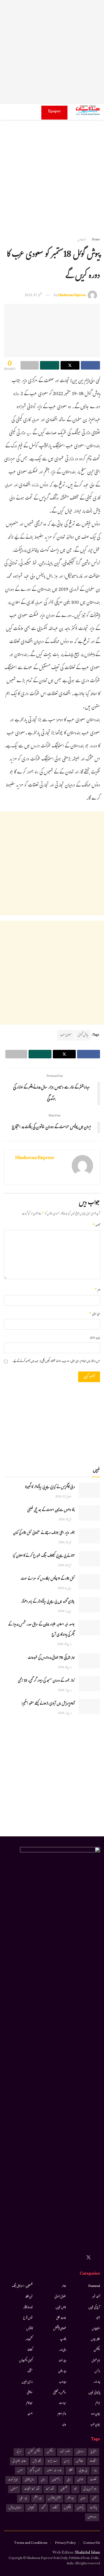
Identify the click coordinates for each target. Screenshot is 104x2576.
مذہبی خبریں (27, 2382)
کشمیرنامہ (29, 2340)
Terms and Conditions (31, 2543)
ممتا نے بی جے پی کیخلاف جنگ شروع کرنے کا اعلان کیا (44, 1556)
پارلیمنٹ (93, 2508)
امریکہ (19, 2452)
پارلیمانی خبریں (94, 2393)
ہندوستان (92, 2517)
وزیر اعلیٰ (23, 2499)
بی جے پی (83, 2471)
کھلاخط (30, 2350)
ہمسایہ (30, 2414)
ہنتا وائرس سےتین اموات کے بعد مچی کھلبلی (51, 1510)
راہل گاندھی (30, 2480)
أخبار (98, 2318)
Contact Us (92, 2543)
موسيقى (30, 2393)
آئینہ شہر (96, 2297)
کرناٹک (55, 2508)
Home (96, 240)
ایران (67, 2461)
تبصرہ (96, 1226)
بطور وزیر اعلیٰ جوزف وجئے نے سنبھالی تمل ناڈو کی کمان (44, 1533)
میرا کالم (29, 2403)
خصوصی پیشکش (60, 2329)
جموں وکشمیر (35, 2471)
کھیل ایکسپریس (26, 2361)
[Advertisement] (52, 52)
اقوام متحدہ (65, 2452)
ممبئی (94, 2499)
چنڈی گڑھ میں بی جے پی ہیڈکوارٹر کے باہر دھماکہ (48, 1602)
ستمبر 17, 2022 (34, 296)
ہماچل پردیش (15, 2508)
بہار (95, 2471)
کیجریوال (31, 2508)
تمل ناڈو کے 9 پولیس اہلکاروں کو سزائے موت (48, 1579)
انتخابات (93, 2461)
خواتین (80, 2480)
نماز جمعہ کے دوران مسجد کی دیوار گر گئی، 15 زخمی (46, 1681)
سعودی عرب (66, 1035)
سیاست (63, 2403)
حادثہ (64, 2286)
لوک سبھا (50, 2489)
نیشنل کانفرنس (54, 2499)
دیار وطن (62, 2372)
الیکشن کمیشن (34, 2452)
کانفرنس (29, 2329)
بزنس (97, 2372)
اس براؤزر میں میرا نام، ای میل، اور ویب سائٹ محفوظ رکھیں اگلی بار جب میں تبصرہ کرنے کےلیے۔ (56, 1361)
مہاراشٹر (71, 2499)
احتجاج (94, 2452)
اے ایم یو (53, 2461)
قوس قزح (28, 2318)
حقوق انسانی (60, 2297)
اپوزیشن (80, 2461)
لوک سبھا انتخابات (32, 2489)
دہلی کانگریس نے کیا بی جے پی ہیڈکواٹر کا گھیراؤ (50, 1488)
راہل (43, 2480)
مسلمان (14, 2489)
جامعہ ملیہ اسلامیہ (54, 2471)
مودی (83, 2499)
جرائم (98, 2403)
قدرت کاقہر (28, 2308)
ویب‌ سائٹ (95, 1338)
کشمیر (43, 2508)
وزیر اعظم (38, 2499)
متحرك (30, 2372)
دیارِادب (63, 2382)
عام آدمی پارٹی (90, 2489)
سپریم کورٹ (13, 2480)
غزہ (75, 2489)
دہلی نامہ (63, 2350)
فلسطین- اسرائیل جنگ (22, 2286)
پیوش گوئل (83, 1035)
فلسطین (64, 2489)
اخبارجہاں (82, 240)
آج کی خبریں (94, 2308)
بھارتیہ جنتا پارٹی (19, 2461)
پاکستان (80, 2508)
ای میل (95, 1314)
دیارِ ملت (62, 2361)
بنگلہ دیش (37, 2461)
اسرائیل (80, 2452)
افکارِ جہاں (95, 2340)
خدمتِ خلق (61, 2318)
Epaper (54, 112)
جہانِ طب (95, 2425)
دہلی (69, 2480)
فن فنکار (29, 2297)
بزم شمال (96, 2361)
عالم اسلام (62, 2414)
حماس (20, 2471)
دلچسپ (63, 2340)
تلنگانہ (70, 2471)
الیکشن (97, 2350)
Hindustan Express (72, 296)
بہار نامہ (97, 2382)
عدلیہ (64, 2425)
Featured (94, 2286)
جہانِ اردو (96, 2414)
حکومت (93, 2480)
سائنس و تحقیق (60, 2393)
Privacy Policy (65, 2543)
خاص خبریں (61, 2308)
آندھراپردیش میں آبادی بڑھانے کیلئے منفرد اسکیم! (48, 1704)
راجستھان (56, 2480)
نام (97, 1290)
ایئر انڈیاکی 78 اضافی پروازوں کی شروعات (51, 1658)
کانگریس (67, 2508)
